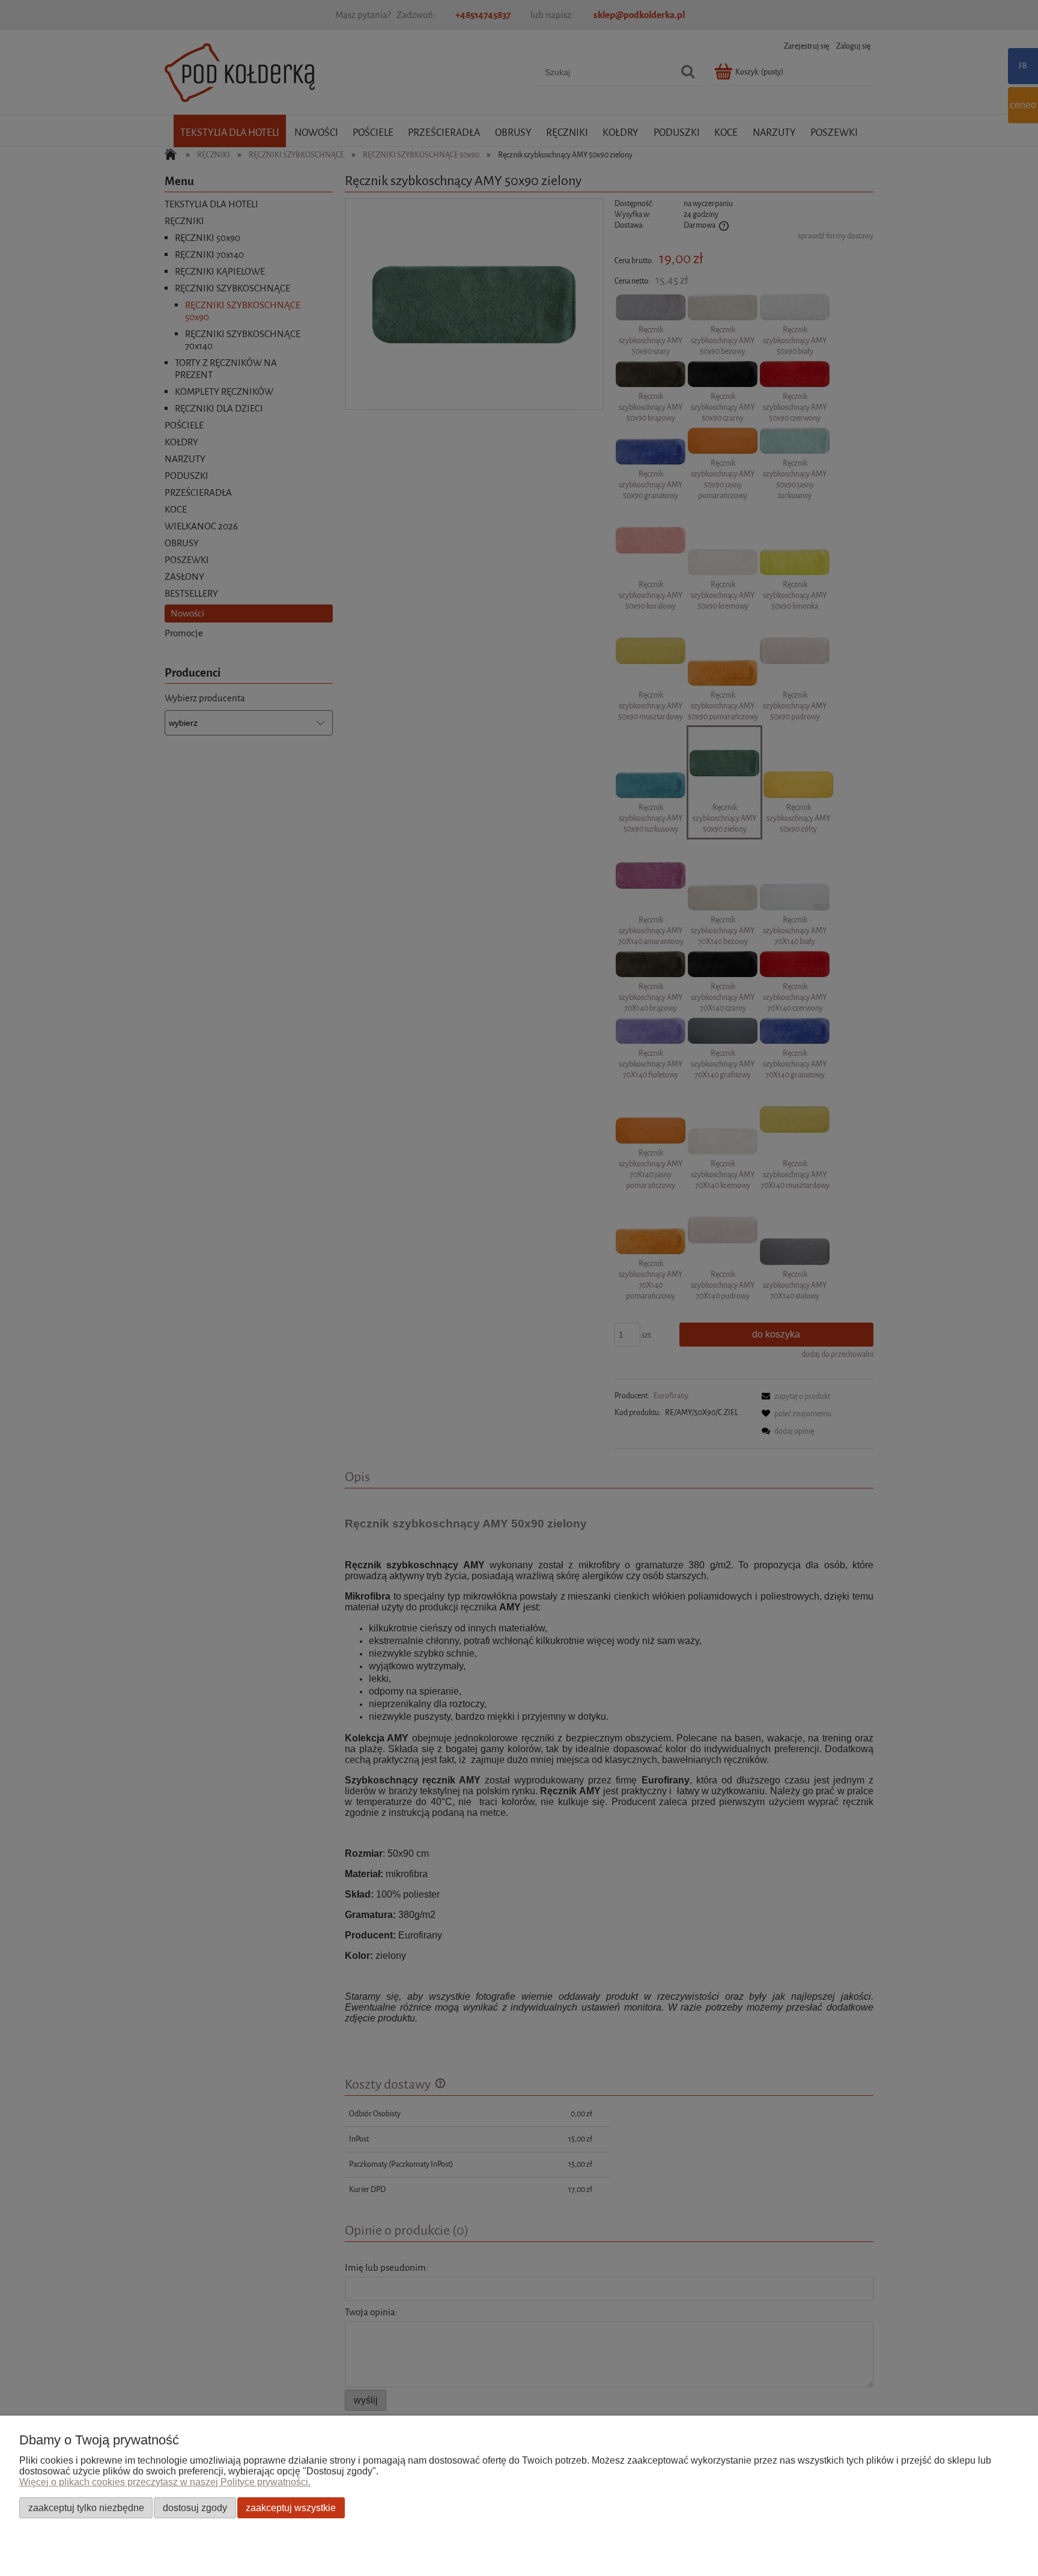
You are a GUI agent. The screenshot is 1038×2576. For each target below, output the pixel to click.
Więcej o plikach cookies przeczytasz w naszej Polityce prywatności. (165, 2482)
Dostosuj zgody (195, 2507)
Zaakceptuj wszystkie (291, 2507)
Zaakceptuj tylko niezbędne (86, 2507)
